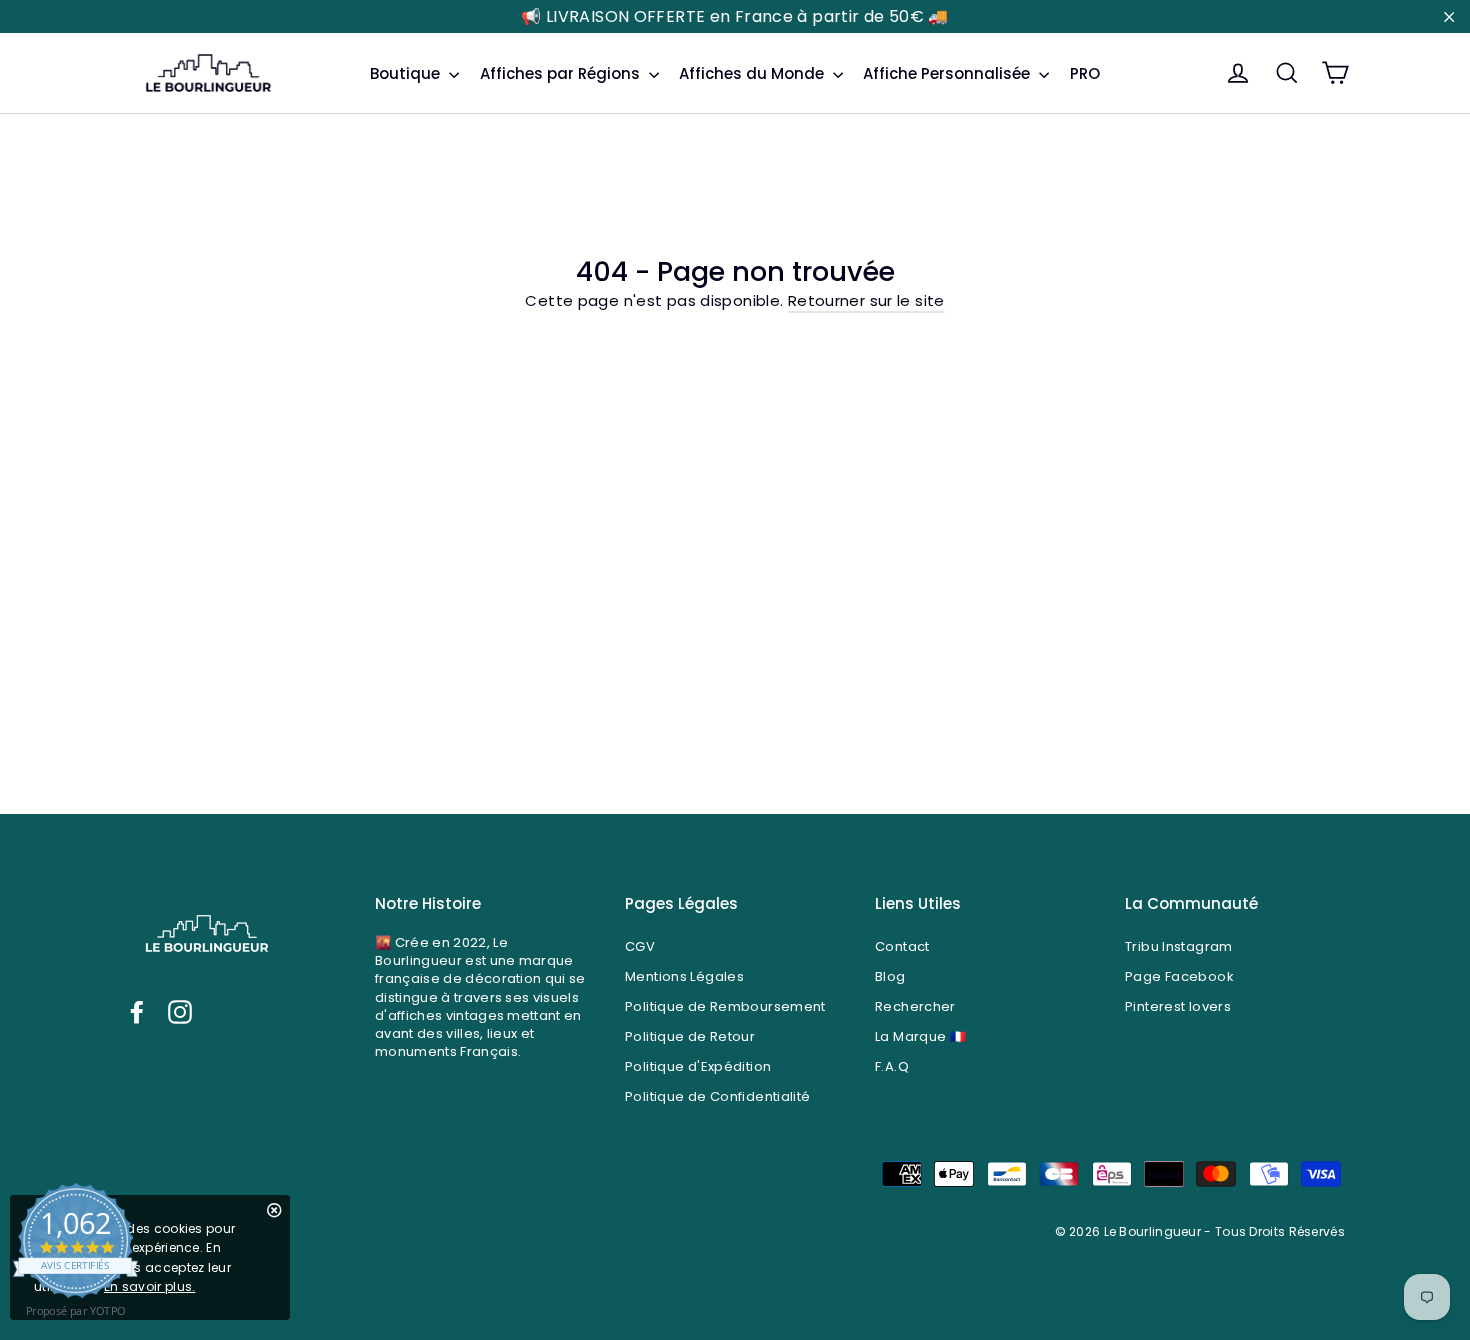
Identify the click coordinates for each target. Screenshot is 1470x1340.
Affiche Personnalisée (948, 73)
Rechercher (915, 1006)
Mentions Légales (684, 976)
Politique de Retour (690, 1036)
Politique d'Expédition (698, 1066)
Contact (902, 946)
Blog (890, 976)
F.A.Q (892, 1066)
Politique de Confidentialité (718, 1096)
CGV (640, 946)
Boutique (407, 73)
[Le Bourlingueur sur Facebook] (137, 1012)
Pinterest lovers (1178, 1006)
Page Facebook (1179, 976)
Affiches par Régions (562, 73)
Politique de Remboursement (725, 1006)
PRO (1085, 73)
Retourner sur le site (866, 300)
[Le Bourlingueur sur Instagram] (180, 1012)
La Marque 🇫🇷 (920, 1036)
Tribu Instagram (1179, 946)
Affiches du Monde (753, 73)
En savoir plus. (150, 1286)
